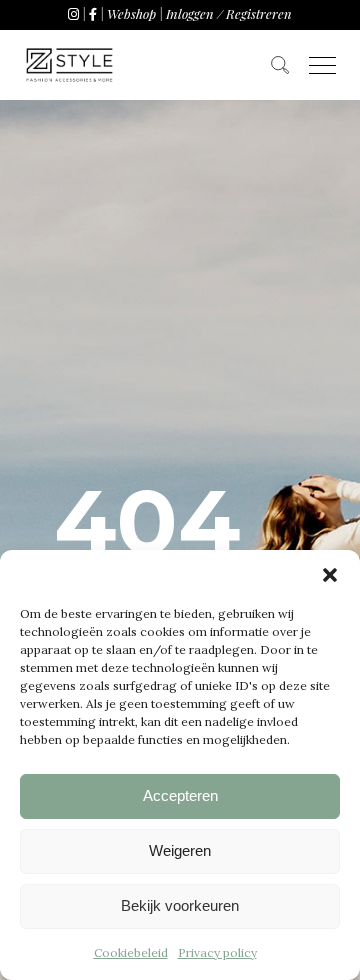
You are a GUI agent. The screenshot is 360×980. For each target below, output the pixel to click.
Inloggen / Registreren (229, 13)
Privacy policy (217, 952)
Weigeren (180, 850)
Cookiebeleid (131, 952)
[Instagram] (73, 13)
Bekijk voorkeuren (180, 905)
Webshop (131, 13)
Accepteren (180, 795)
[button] (330, 575)
